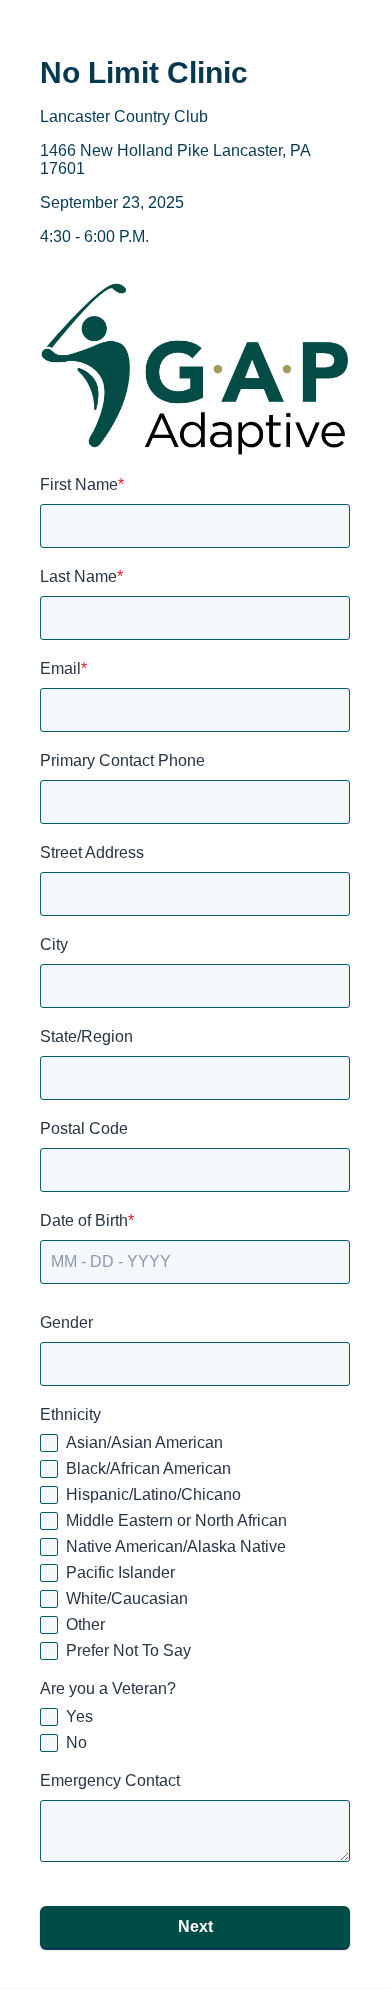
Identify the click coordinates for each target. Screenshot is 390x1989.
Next (195, 1926)
